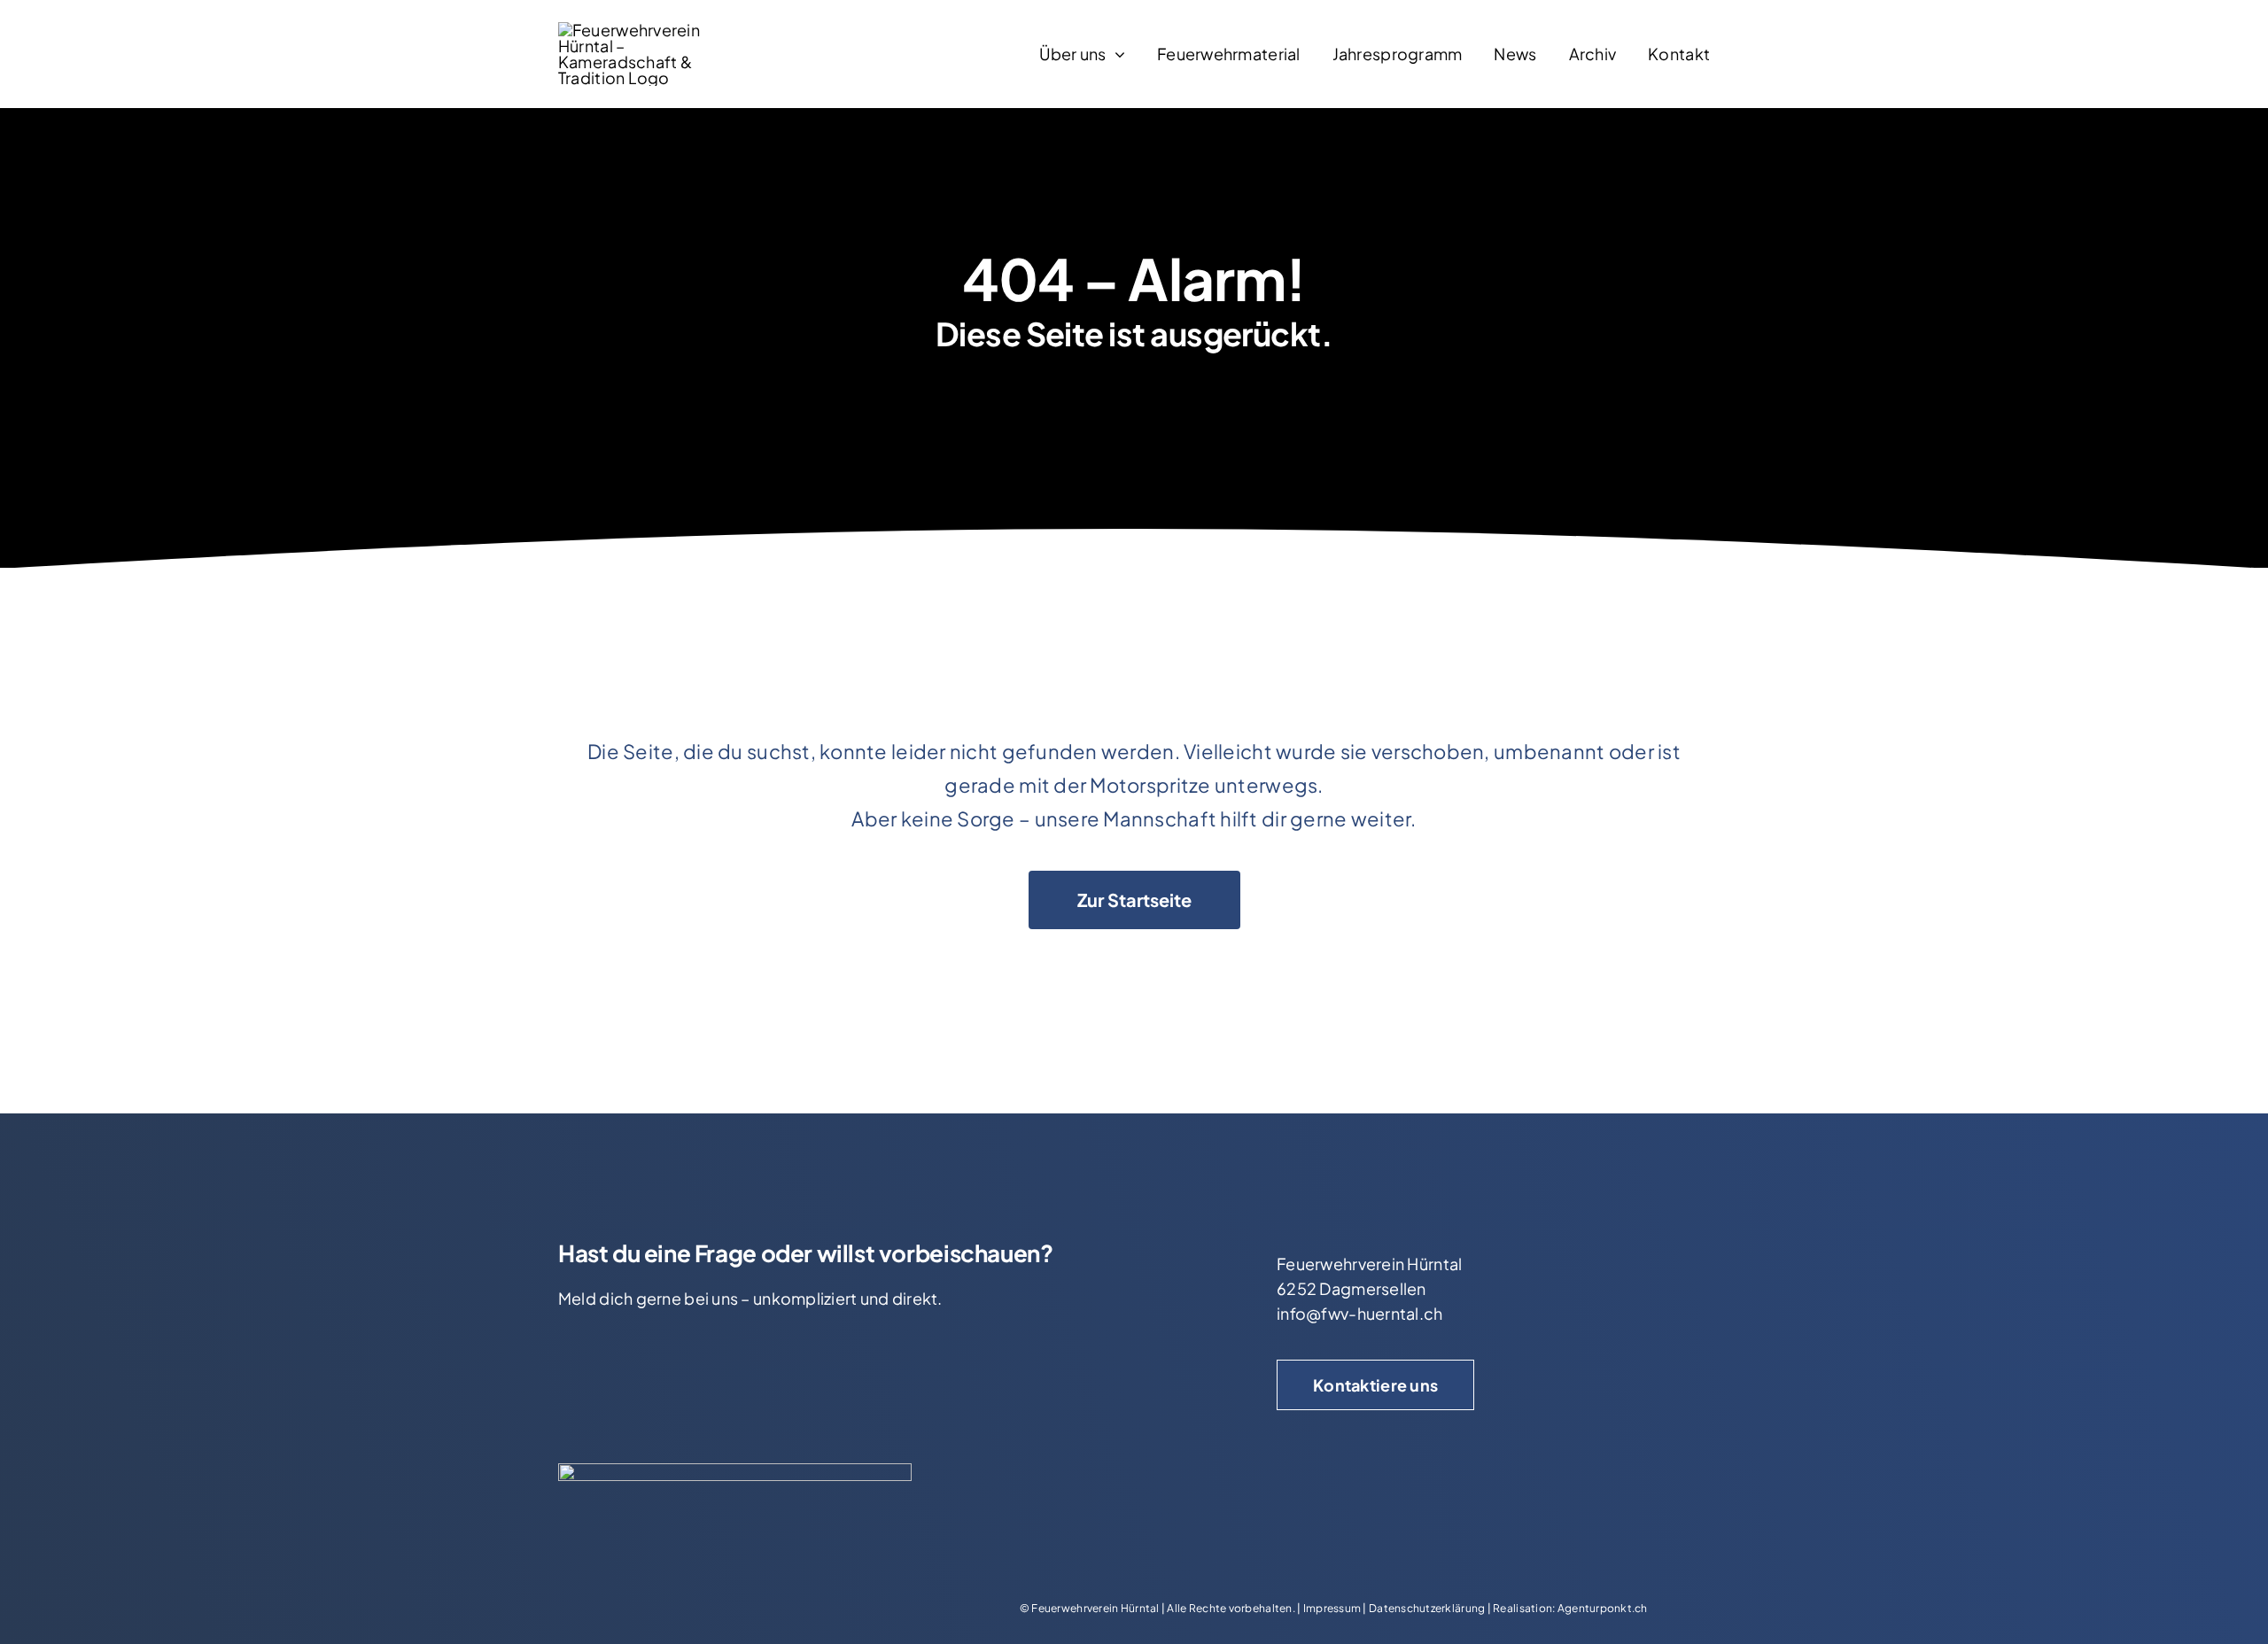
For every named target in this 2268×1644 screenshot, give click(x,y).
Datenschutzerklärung (1427, 1608)
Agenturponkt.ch (1603, 1608)
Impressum (1332, 1608)
